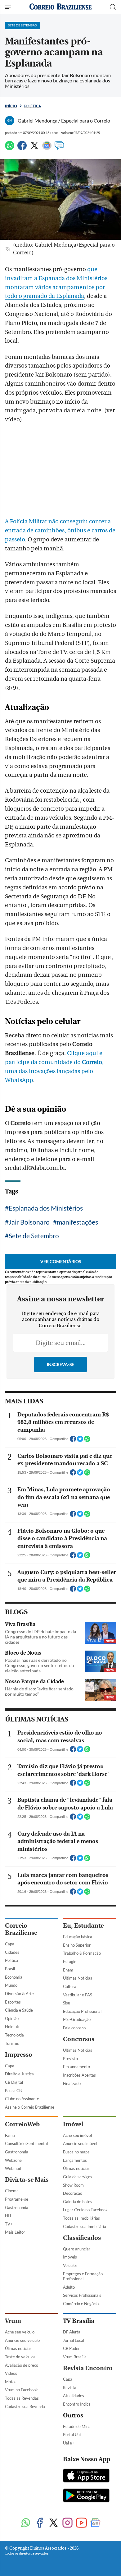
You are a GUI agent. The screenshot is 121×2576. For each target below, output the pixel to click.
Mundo (11, 1985)
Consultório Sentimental (26, 2143)
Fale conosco (74, 2028)
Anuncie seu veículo (22, 2340)
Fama (10, 2135)
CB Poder (71, 2348)
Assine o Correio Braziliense (30, 2107)
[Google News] (47, 148)
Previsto (70, 2059)
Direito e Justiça (19, 2074)
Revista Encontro (88, 2368)
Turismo (12, 2043)
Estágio (70, 1962)
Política (33, 106)
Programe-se (17, 2199)
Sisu (67, 2003)
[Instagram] (67, 2523)
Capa (10, 1944)
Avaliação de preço (22, 2365)
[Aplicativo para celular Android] (86, 2496)
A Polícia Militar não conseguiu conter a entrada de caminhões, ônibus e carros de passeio (60, 530)
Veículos (70, 2265)
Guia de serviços (78, 2177)
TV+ (9, 2224)
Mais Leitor (15, 2232)
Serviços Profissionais (82, 2295)
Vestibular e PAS (78, 1995)
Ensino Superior (77, 1945)
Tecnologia (14, 2035)
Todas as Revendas (22, 2398)
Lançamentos (75, 2160)
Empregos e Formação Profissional (83, 2276)
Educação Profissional (82, 2011)
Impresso (19, 2055)
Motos (11, 2382)
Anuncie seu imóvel (80, 2143)
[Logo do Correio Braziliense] (60, 7)
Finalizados (73, 2083)
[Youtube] (81, 2523)
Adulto (69, 2287)
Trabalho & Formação (82, 1953)
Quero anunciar (77, 2249)
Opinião (12, 2018)
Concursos (79, 2039)
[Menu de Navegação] (9, 7)
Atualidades (74, 2396)
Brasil (10, 1969)
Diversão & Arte (19, 1994)
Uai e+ (69, 2443)
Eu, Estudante (83, 1926)
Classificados (82, 2238)
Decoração (73, 2193)
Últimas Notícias (78, 1978)
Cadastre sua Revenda (25, 2407)
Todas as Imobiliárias (81, 2218)
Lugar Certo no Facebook (85, 2210)
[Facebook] (22, 148)
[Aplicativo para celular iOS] (86, 2476)
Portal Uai (72, 2435)
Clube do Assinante (22, 2099)
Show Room (73, 2185)
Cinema (12, 2191)
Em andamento (76, 2067)
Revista (70, 2388)
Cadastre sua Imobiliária (85, 2226)
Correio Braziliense (21, 1929)
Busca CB (13, 2091)
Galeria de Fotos (78, 2202)
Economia (14, 1977)
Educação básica (78, 1937)
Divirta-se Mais (27, 2180)
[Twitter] (34, 148)
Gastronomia (17, 2152)
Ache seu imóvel (77, 2135)
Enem (68, 1970)
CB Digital (14, 2082)
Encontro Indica (77, 2404)
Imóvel (73, 2124)
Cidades (12, 1952)
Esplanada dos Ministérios (46, 1208)
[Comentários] (59, 148)
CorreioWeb (22, 2124)
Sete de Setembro (34, 1236)
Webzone (13, 2160)
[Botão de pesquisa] (113, 7)
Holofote (13, 2027)
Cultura (70, 1986)
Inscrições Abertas (79, 2075)
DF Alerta (72, 2332)
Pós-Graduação (77, 2019)
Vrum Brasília (75, 2357)
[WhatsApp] (10, 148)
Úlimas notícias (76, 2168)
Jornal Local (74, 2340)
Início (11, 106)
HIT (8, 2216)
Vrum (13, 2321)
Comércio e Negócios (82, 2304)
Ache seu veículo (20, 2332)
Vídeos (11, 2373)
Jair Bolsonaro (29, 1222)
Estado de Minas (78, 2426)
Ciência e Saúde (19, 2010)
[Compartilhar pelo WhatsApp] (87, 1441)
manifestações (77, 1222)
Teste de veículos (20, 2357)
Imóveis (70, 2257)
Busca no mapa (76, 2152)
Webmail (13, 2168)
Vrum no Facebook (21, 2390)
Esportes (13, 2002)
